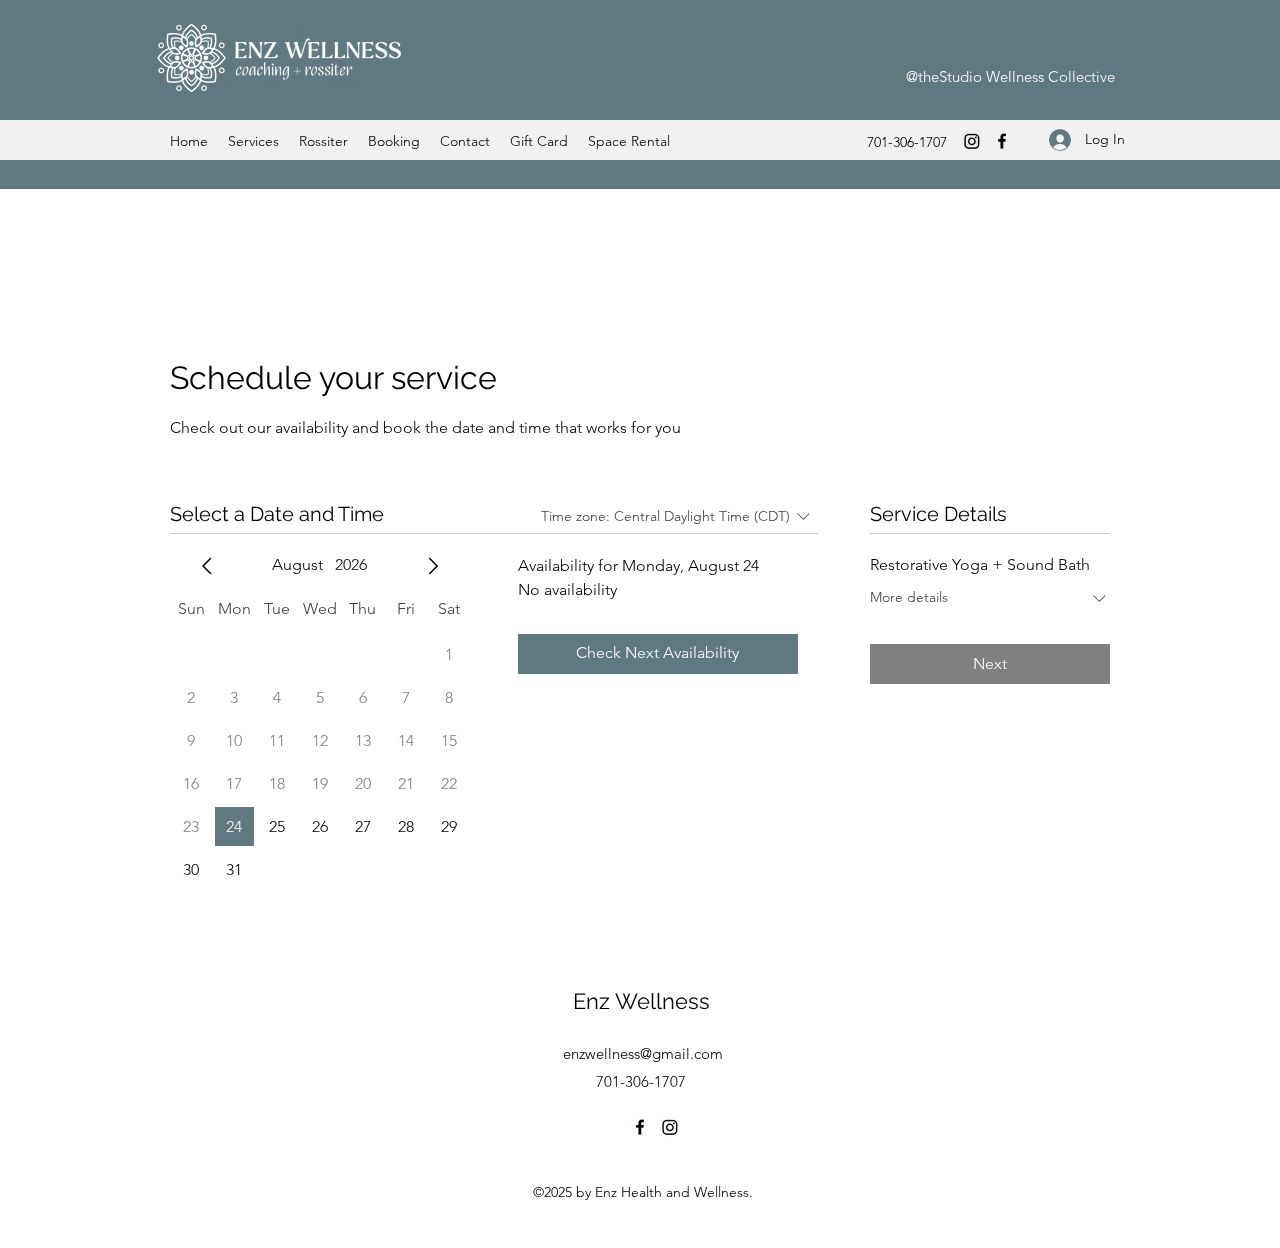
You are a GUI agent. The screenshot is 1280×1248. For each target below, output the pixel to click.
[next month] (433, 566)
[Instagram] (972, 141)
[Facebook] (1002, 141)
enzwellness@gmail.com (643, 1053)
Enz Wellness (641, 1001)
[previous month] (207, 566)
